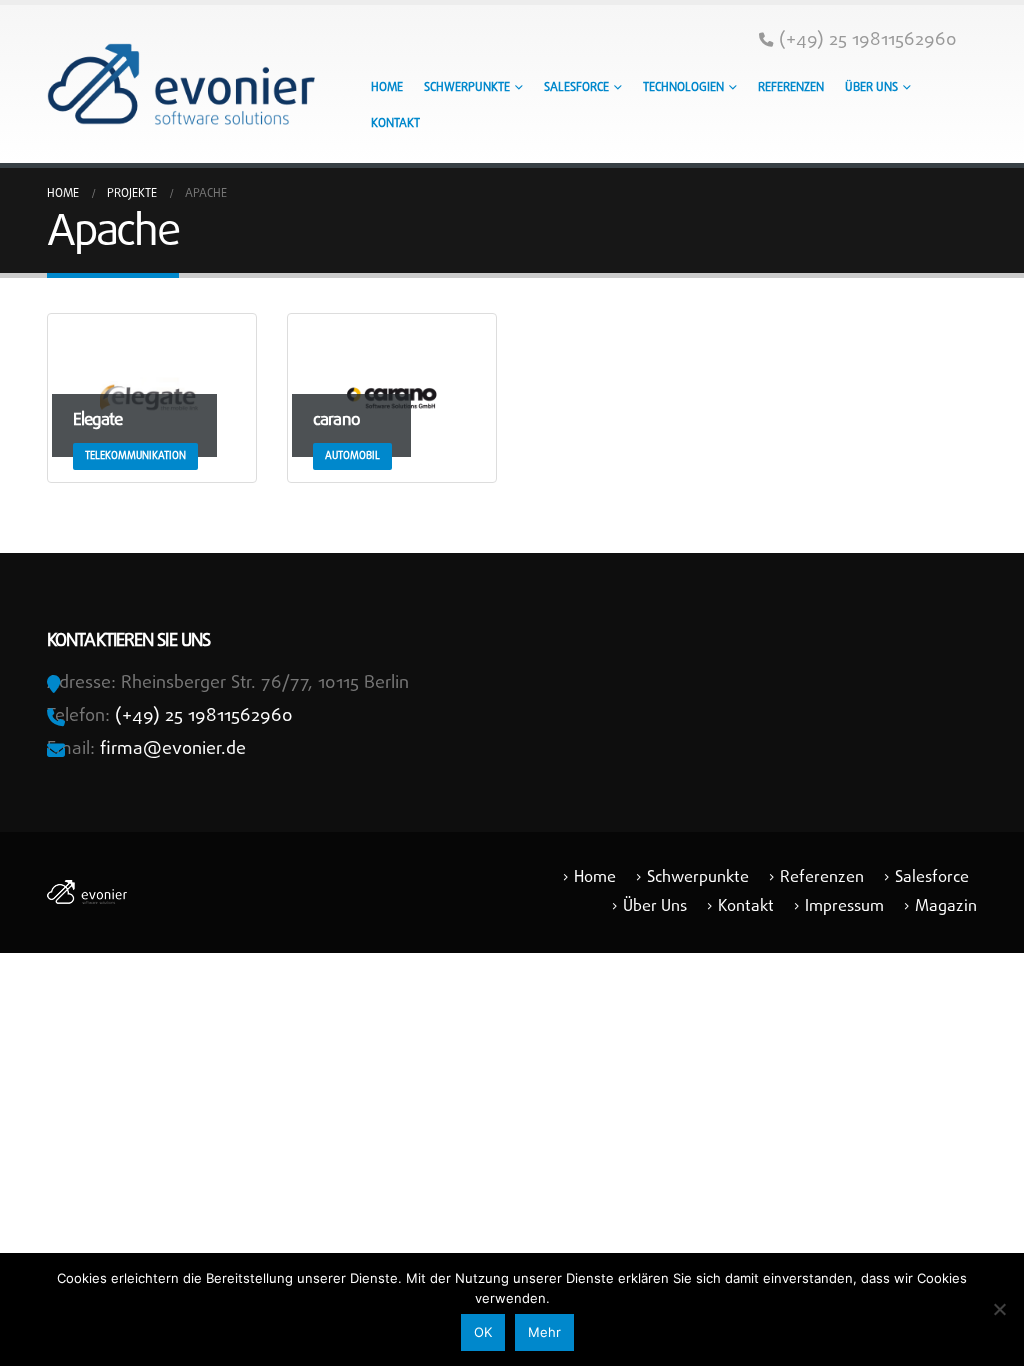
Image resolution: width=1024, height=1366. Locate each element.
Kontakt (395, 124)
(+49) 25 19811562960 (868, 40)
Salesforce (576, 88)
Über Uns (871, 88)
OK (483, 1332)
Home (387, 88)
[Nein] (999, 1309)
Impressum (844, 906)
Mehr (544, 1332)
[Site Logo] (181, 83)
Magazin (946, 906)
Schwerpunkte (467, 88)
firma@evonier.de (173, 749)
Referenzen (791, 88)
